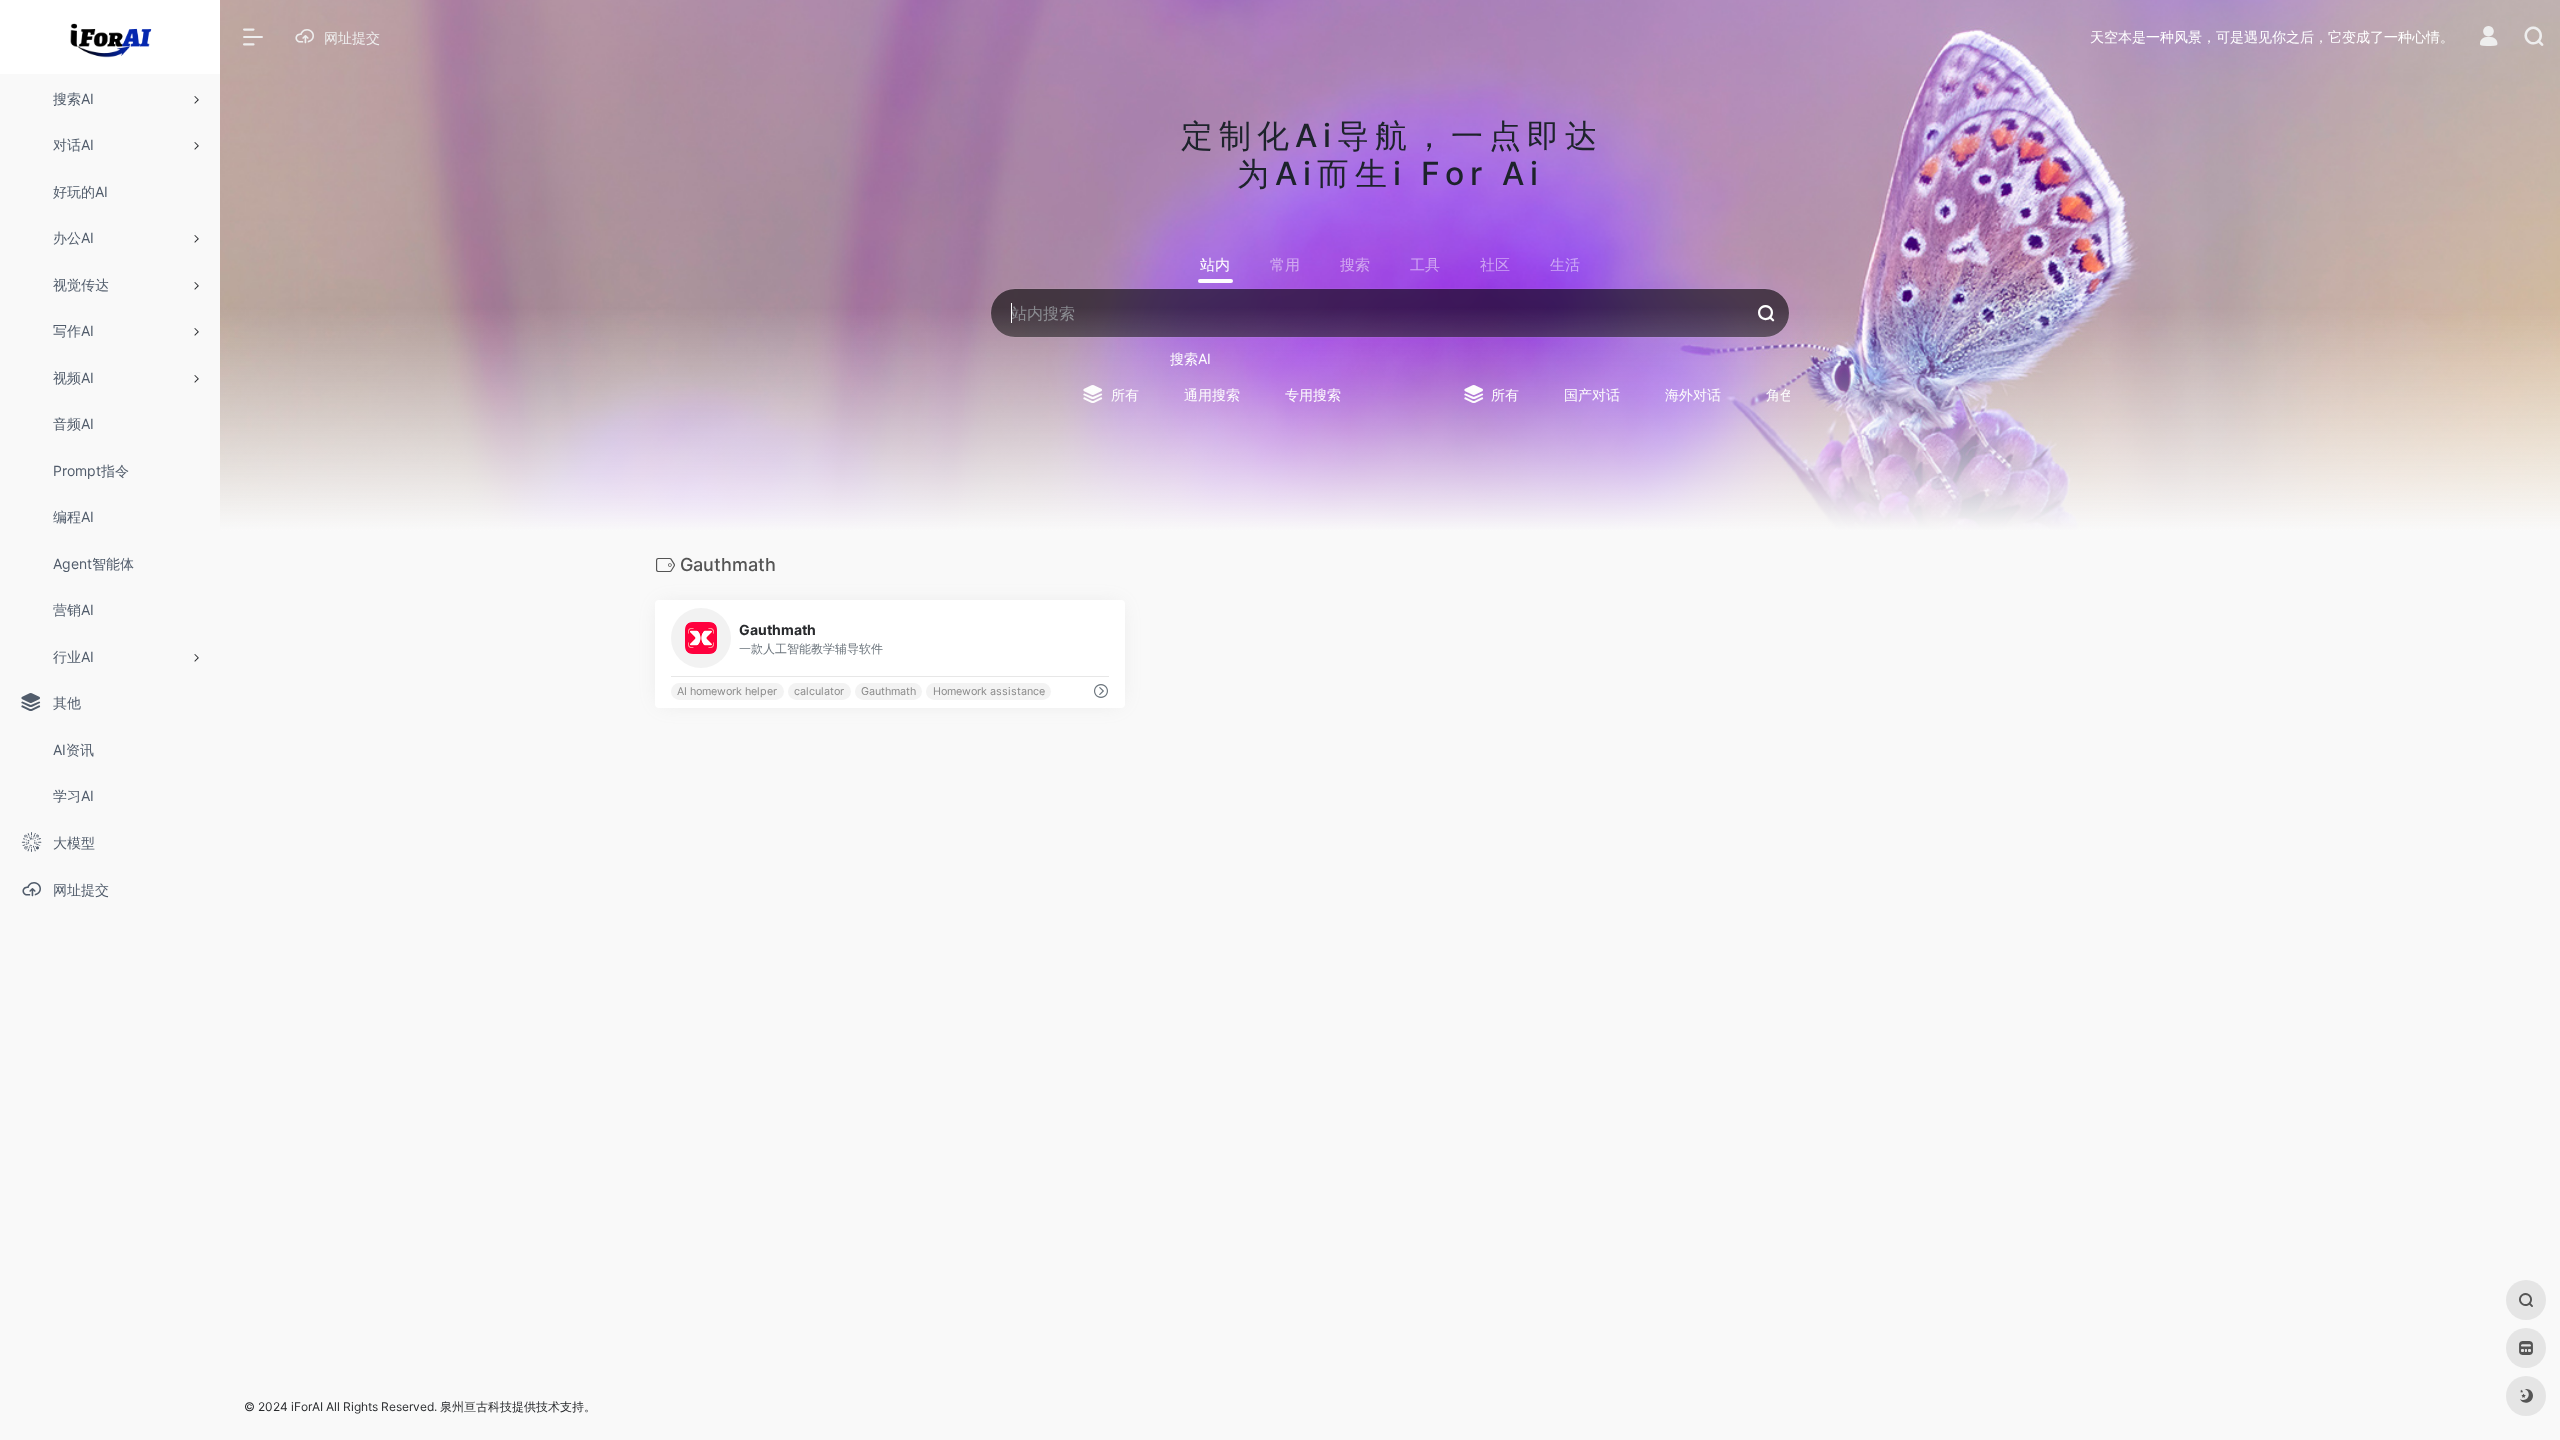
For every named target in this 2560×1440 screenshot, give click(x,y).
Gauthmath (888, 691)
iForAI (307, 1406)
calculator (819, 691)
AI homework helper (727, 691)
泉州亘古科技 (476, 1406)
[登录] (2488, 38)
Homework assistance (989, 691)
